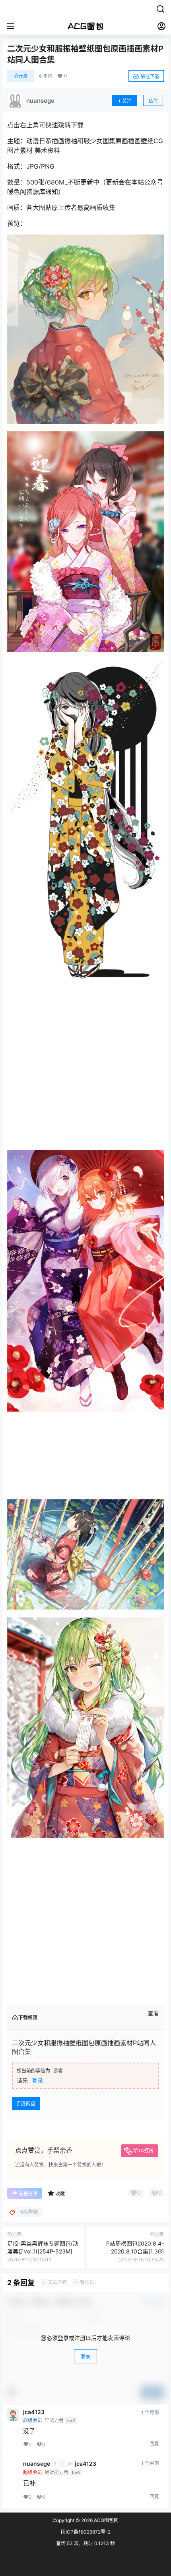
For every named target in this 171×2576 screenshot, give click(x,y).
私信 (153, 101)
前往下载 (150, 76)
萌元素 (21, 76)
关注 (127, 101)
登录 (37, 2556)
